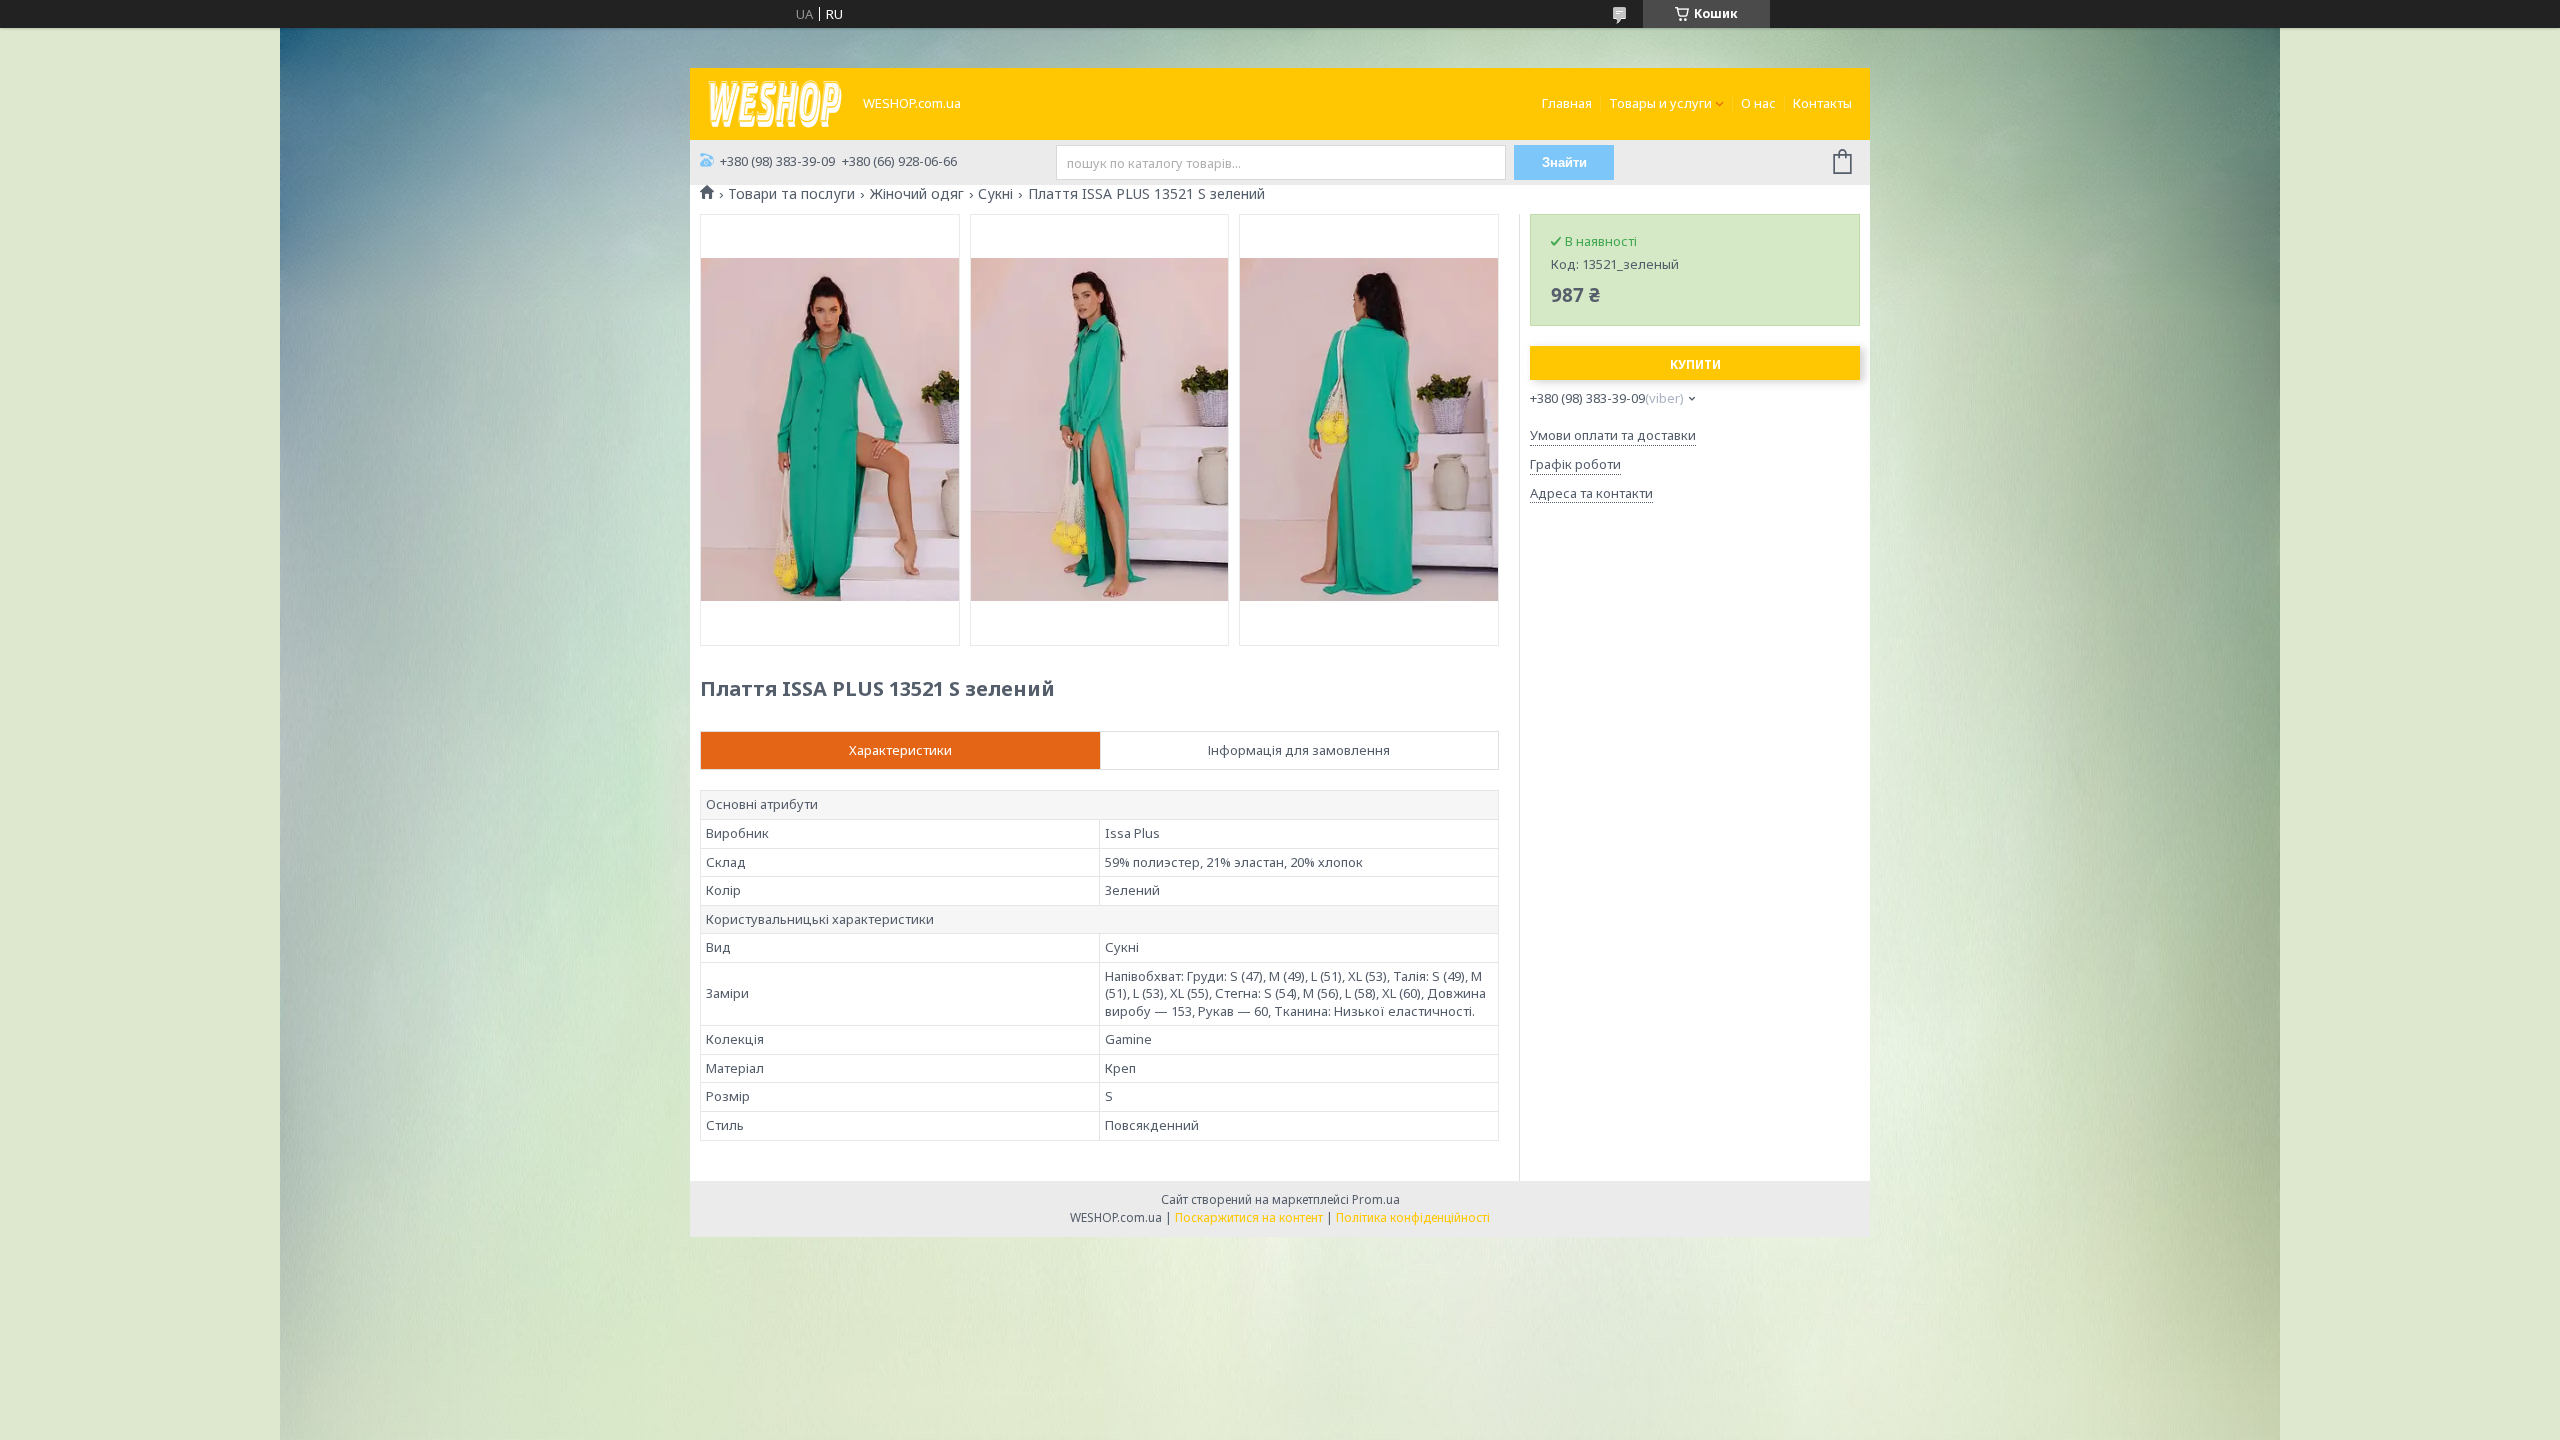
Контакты (1822, 103)
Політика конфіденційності (1413, 1217)
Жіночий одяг (917, 194)
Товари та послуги (791, 194)
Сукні (995, 194)
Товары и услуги (1660, 103)
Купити (1695, 364)
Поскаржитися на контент (1249, 1217)
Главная (1567, 103)
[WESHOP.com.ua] (775, 102)
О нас (1758, 103)
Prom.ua (1376, 1199)
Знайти (1564, 162)
